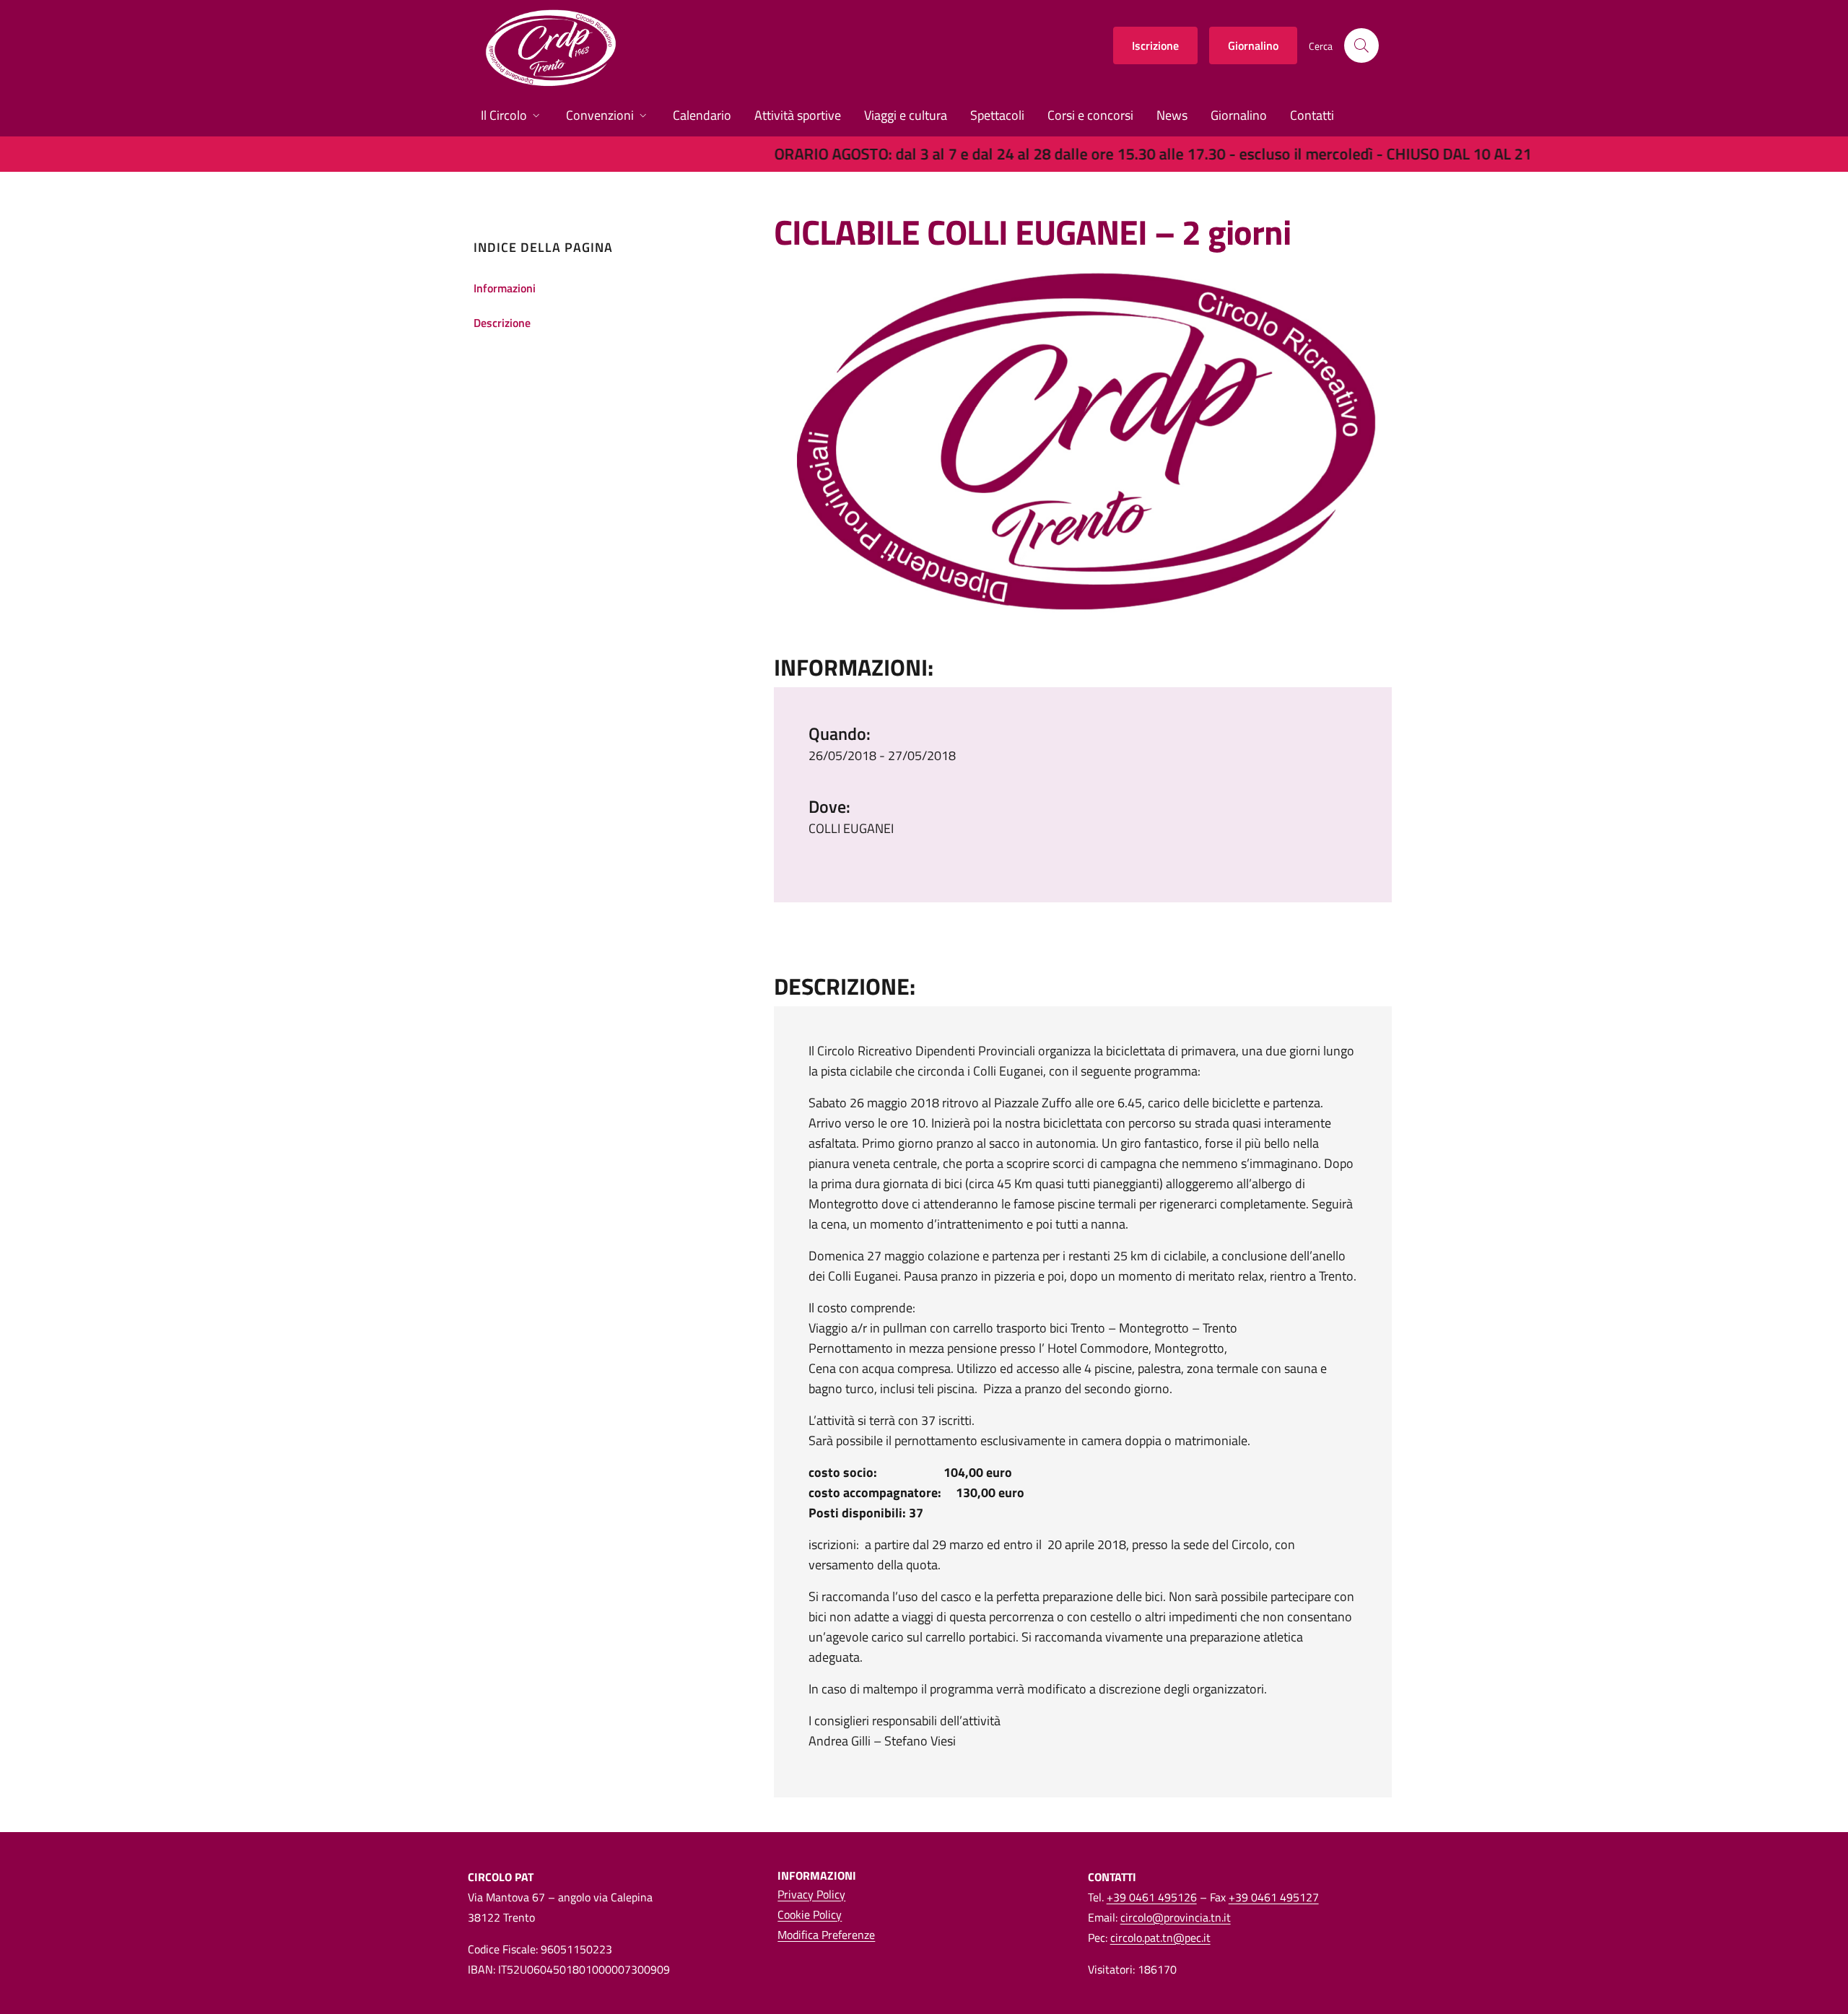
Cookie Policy (810, 1914)
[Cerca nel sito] (1361, 45)
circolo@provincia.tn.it (1176, 1917)
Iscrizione (1155, 45)
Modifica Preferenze (826, 1935)
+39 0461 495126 (1152, 1897)
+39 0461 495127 (1274, 1897)
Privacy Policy (811, 1894)
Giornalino (1253, 45)
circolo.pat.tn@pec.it (1160, 1937)
